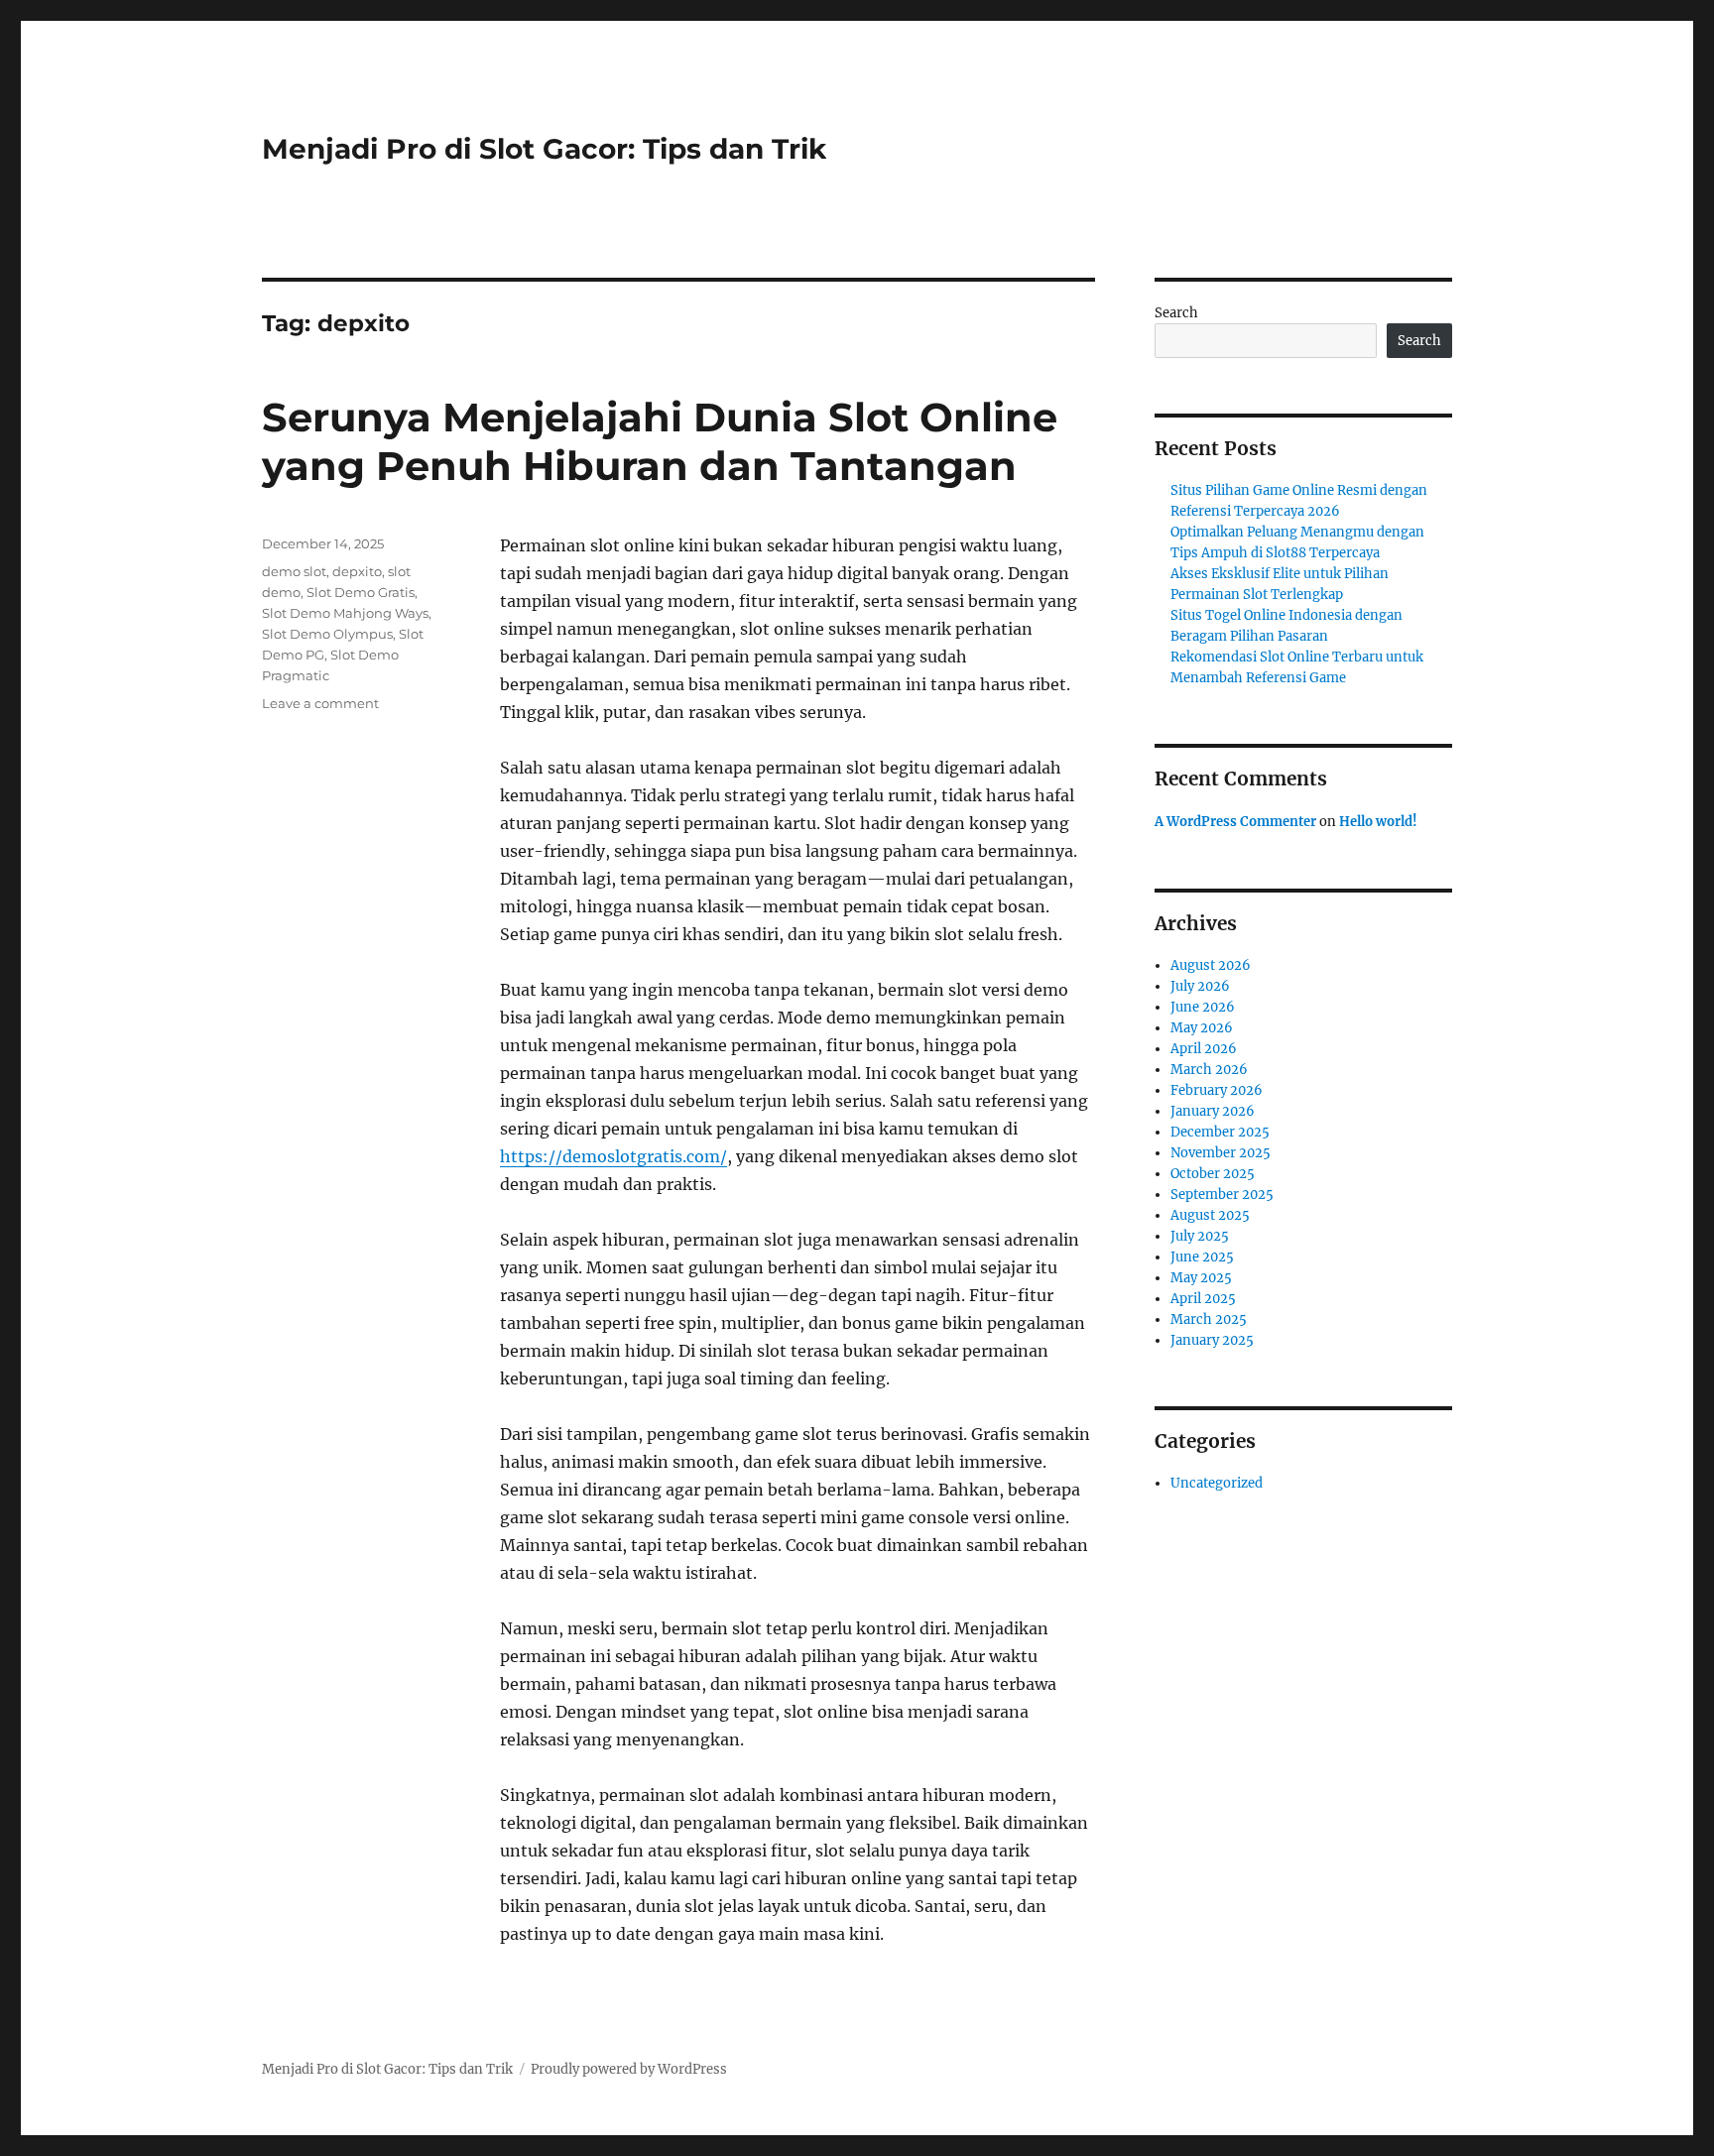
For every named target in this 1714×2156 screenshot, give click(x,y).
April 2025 (1203, 1299)
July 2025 (1200, 1236)
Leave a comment (320, 703)
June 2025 (1202, 1257)
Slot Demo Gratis (361, 592)
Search (1176, 313)
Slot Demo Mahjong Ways (345, 613)
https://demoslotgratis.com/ (613, 1156)
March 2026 (1209, 1070)
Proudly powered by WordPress (629, 2069)
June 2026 (1203, 1007)
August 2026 (1211, 965)
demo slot (294, 571)
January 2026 (1213, 1111)
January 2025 (1212, 1340)
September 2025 (1222, 1195)
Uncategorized (1217, 1483)
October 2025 (1213, 1174)
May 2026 (1202, 1028)
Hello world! (1378, 822)
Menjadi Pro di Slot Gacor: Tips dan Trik (544, 149)
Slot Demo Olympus (327, 634)
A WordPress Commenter (1235, 822)
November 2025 (1221, 1153)
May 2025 (1201, 1278)
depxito (357, 571)
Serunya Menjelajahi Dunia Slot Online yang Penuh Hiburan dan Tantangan (660, 441)
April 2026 (1204, 1049)
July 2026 (1200, 986)
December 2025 (1220, 1132)
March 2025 (1209, 1319)
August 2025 (1210, 1215)
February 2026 (1217, 1090)
